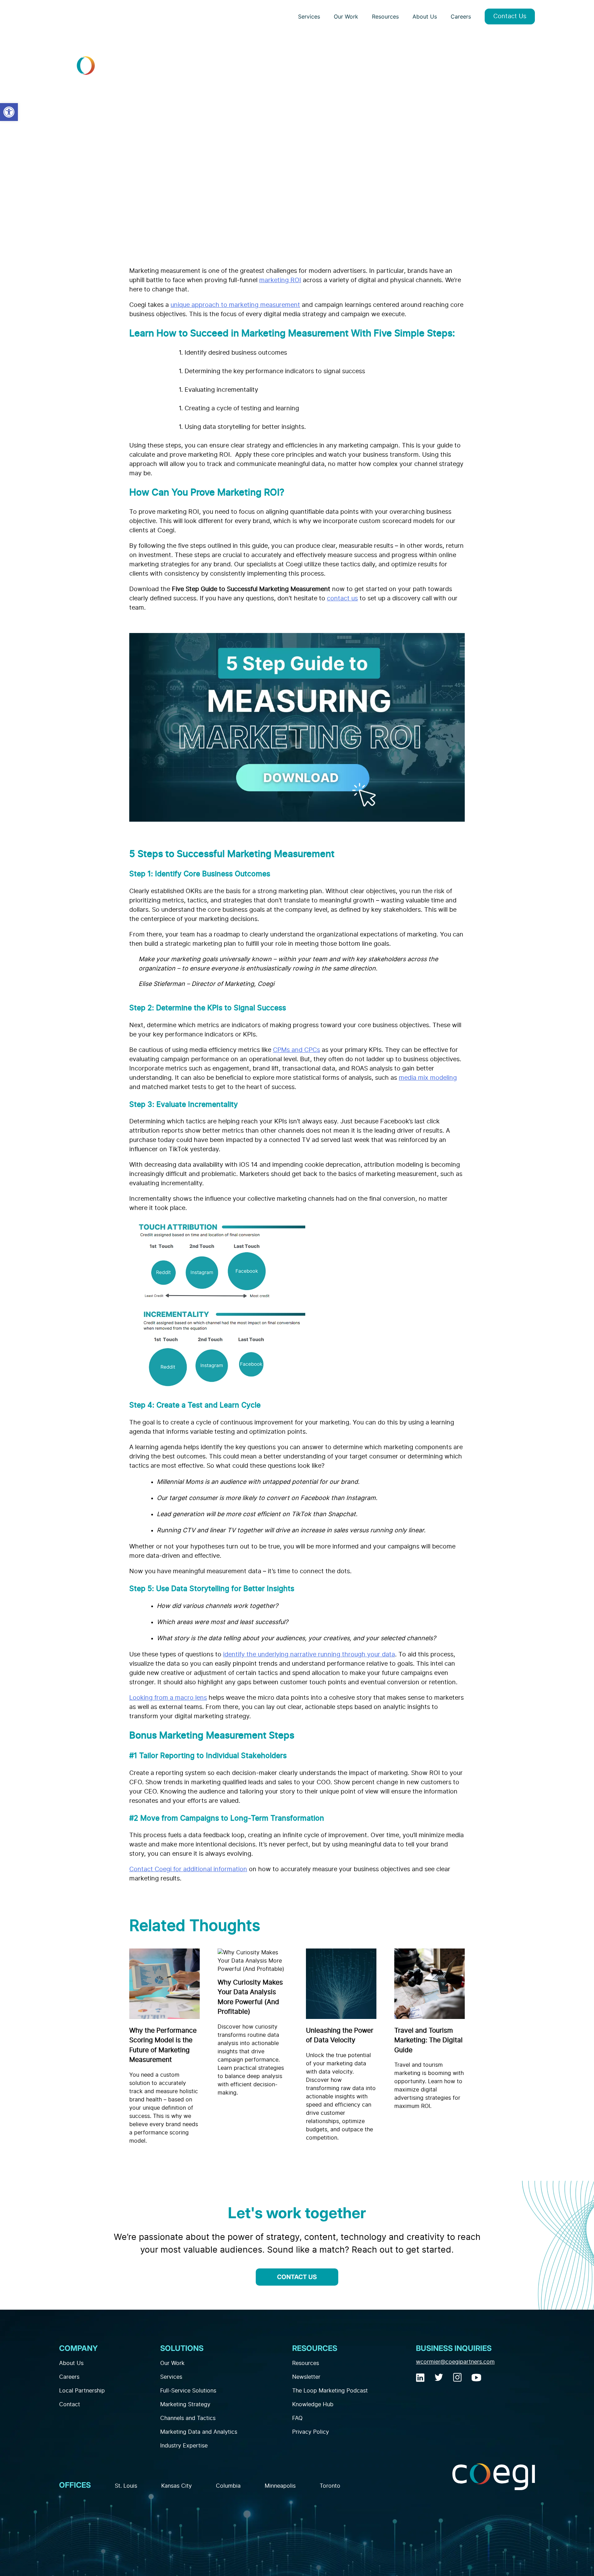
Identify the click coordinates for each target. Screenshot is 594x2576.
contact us (342, 599)
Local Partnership (82, 2391)
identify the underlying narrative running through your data (309, 1655)
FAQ (297, 2418)
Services (309, 16)
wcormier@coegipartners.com (455, 2362)
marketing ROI (280, 280)
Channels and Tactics (188, 2418)
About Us (425, 16)
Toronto (330, 2486)
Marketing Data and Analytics (199, 2432)
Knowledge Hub (313, 2405)
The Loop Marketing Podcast (330, 2391)
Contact (70, 2405)
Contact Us (510, 16)
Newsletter (306, 2377)
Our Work (346, 16)
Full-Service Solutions (188, 2391)
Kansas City (177, 2486)
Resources (385, 16)
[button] (9, 112)
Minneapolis (280, 2486)
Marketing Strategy (185, 2405)
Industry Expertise (184, 2446)
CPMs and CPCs (296, 1050)
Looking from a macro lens (168, 1698)
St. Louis (126, 2486)
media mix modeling (428, 1078)
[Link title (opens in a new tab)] (421, 2379)
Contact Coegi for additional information (188, 1869)
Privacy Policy (311, 2432)
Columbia (228, 2486)
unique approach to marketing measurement (235, 305)
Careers (461, 16)
